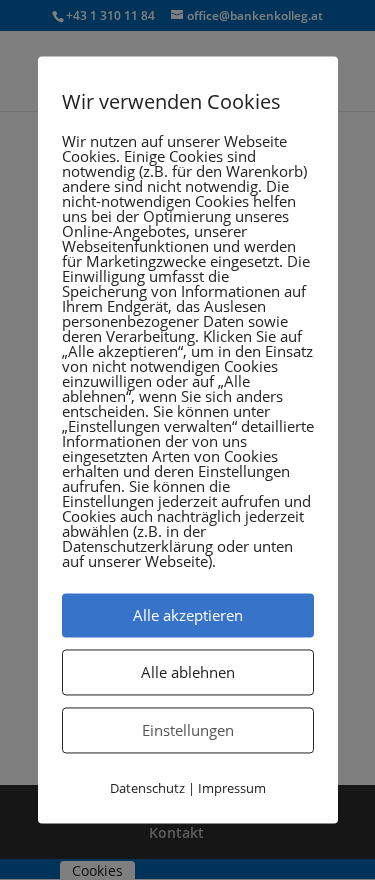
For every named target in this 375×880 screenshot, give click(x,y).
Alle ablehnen (188, 672)
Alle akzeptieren (188, 615)
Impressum (232, 788)
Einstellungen (188, 730)
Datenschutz (147, 788)
